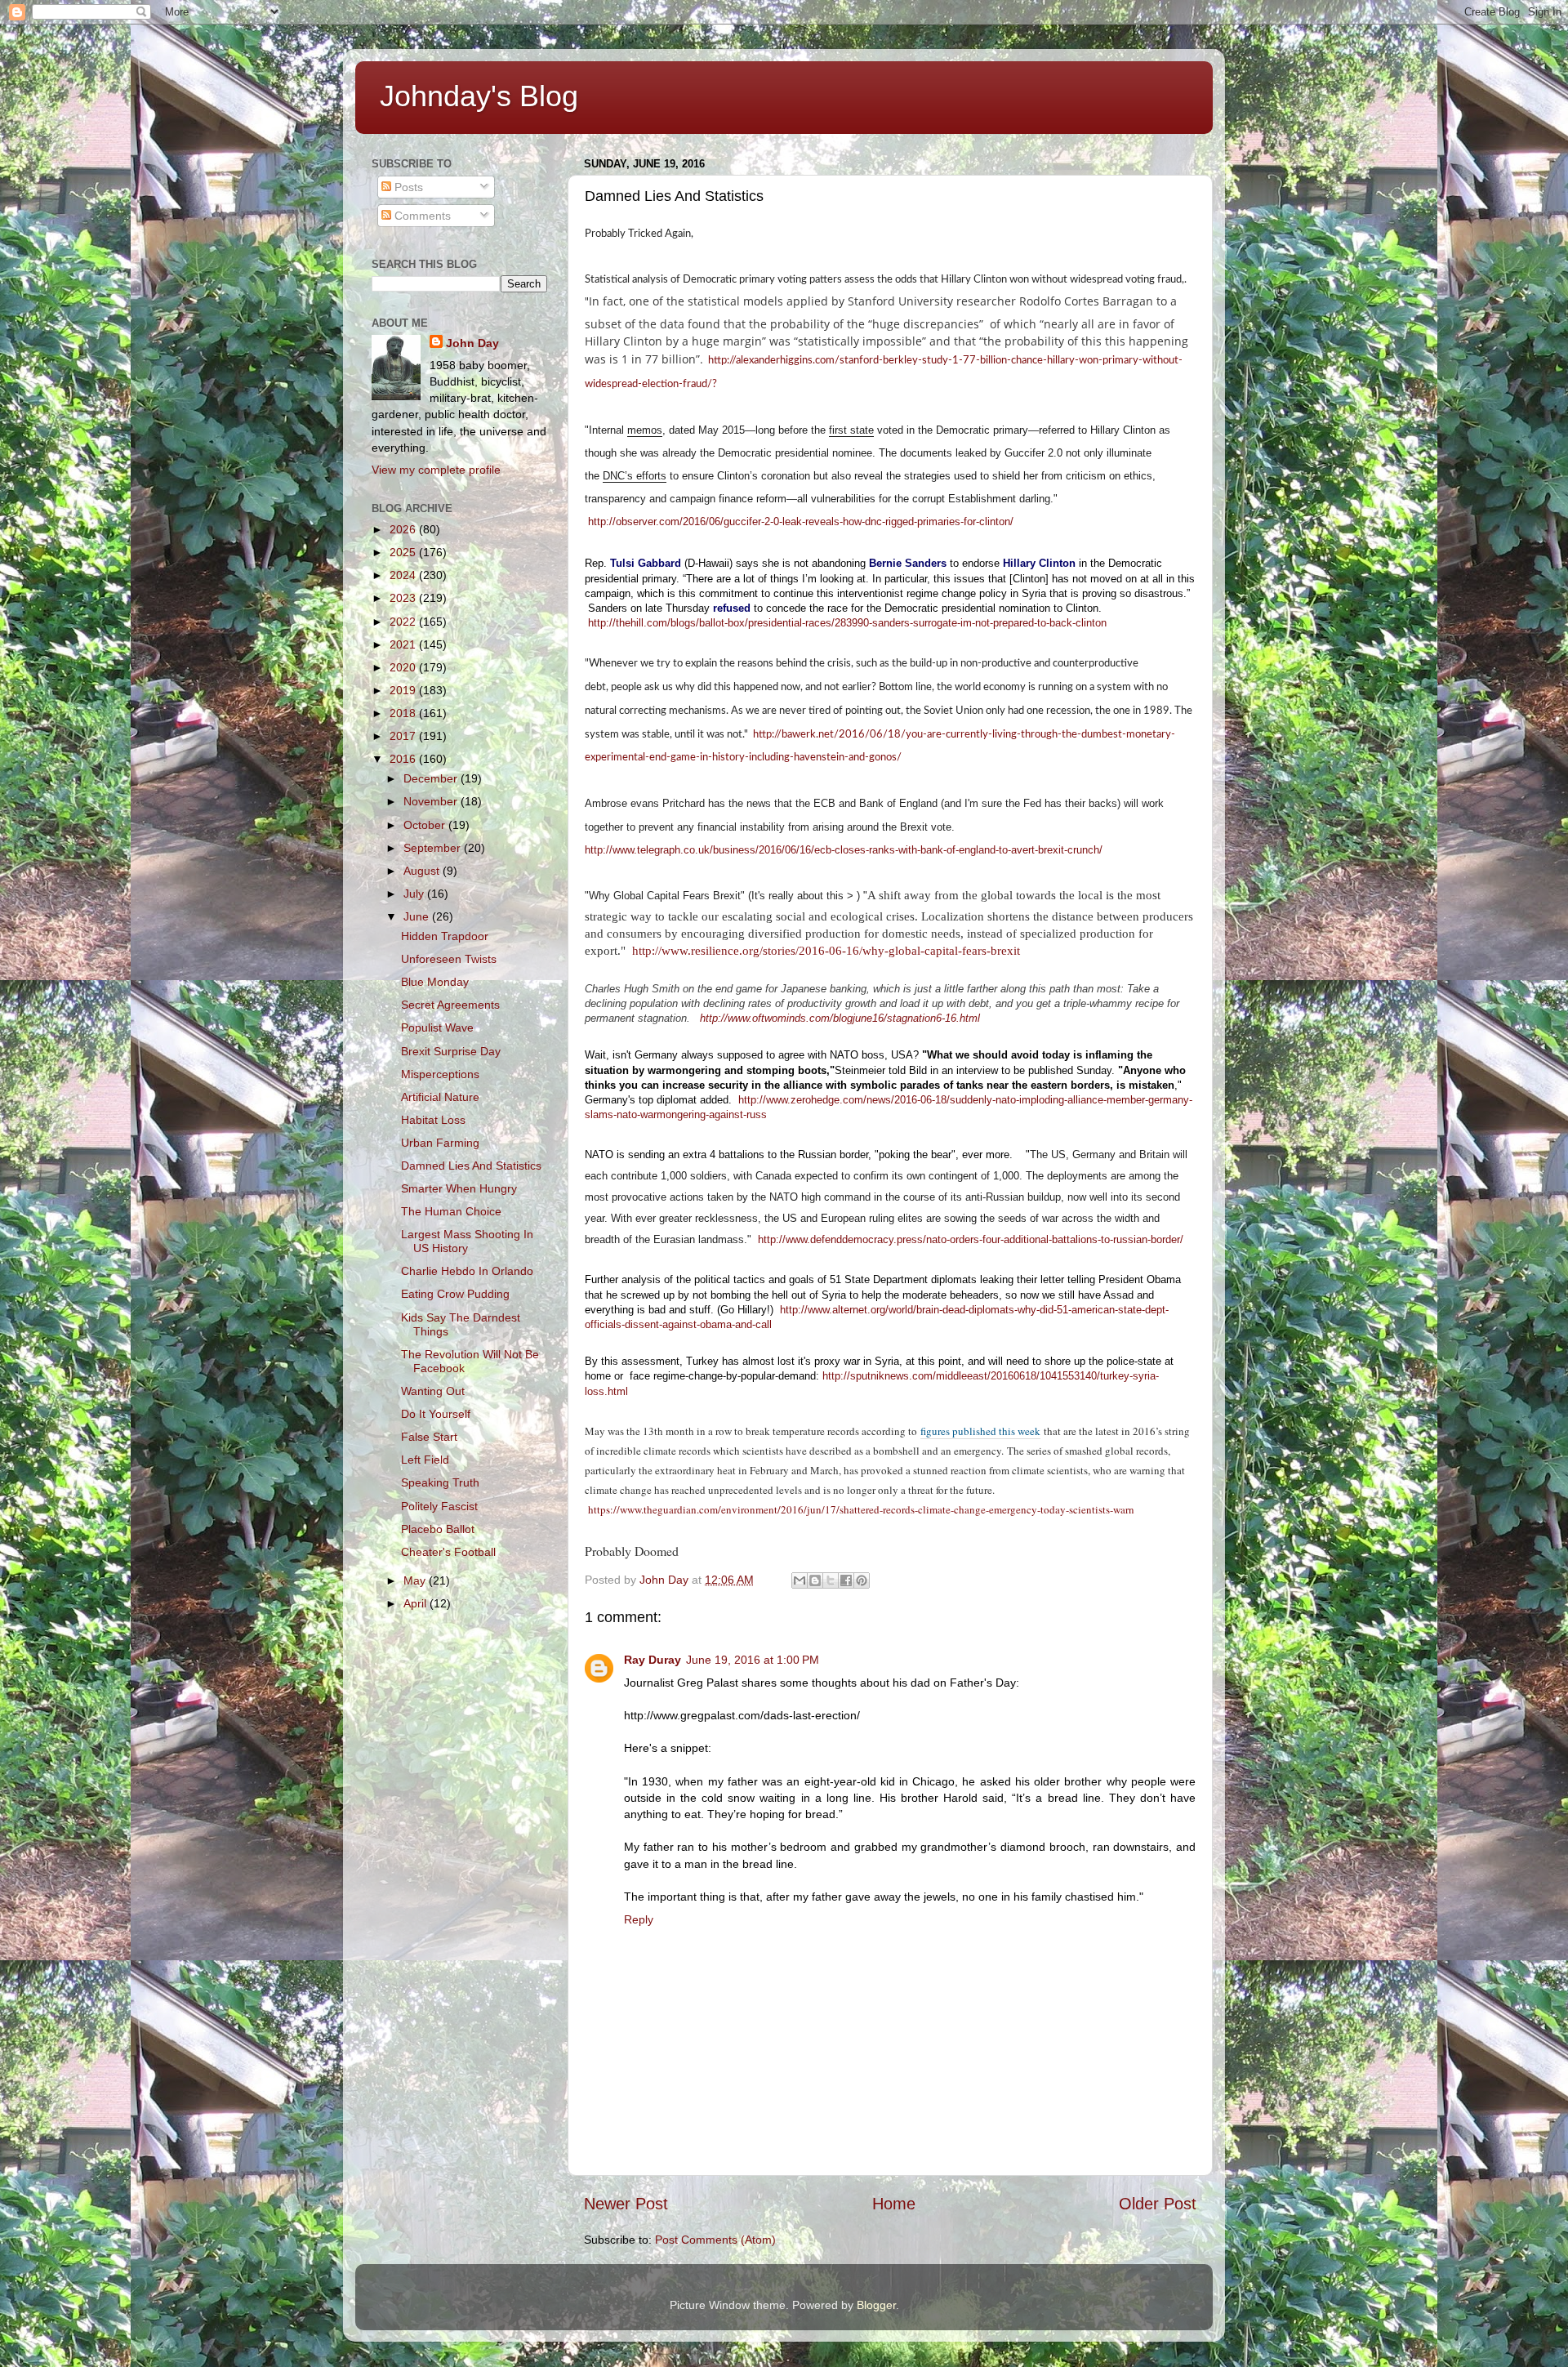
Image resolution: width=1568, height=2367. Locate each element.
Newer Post (626, 2204)
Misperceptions (440, 1074)
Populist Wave (437, 1027)
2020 (404, 667)
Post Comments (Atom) (715, 2240)
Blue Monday (435, 982)
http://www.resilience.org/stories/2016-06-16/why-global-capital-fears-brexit (826, 951)
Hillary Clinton (1039, 563)
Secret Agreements (450, 1005)
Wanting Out (433, 1391)
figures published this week (980, 1431)
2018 (404, 713)
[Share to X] (831, 1580)
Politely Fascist (439, 1506)
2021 (404, 644)
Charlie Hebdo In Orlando (467, 1271)
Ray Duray (653, 1660)
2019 (404, 690)
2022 (404, 622)
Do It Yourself (436, 1414)
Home (894, 2204)
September (434, 848)
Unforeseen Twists (449, 959)
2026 (404, 529)
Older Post (1158, 2204)
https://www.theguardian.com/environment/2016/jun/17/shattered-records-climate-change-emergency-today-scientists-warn (861, 1509)
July (415, 894)
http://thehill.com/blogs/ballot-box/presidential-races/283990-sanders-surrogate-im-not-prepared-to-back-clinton (847, 623)
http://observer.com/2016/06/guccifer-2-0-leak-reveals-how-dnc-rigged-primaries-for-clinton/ (801, 522)
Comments (421, 216)
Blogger (876, 2305)
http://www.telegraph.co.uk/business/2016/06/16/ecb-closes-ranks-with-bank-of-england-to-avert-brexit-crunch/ (844, 850)
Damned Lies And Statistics (471, 1166)
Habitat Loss (433, 1120)
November (432, 801)
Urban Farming (440, 1143)
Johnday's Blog (479, 96)
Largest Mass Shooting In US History (467, 1241)
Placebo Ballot (438, 1529)
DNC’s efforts (635, 476)
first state (851, 430)
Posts (407, 187)
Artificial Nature (440, 1097)
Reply (639, 1919)
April (416, 1603)
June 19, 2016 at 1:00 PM (753, 1660)
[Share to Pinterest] (862, 1580)
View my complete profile (436, 470)
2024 (404, 575)
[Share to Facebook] (846, 1580)
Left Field (425, 1460)
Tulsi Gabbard (646, 563)
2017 (404, 736)
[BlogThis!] (815, 1580)
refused (732, 608)
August (423, 871)
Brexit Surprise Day (451, 1051)
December (432, 778)
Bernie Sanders (908, 563)
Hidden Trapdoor (445, 936)
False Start (429, 1437)
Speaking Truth (440, 1482)
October (426, 825)
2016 (404, 759)
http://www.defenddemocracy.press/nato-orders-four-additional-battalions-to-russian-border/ (971, 1239)
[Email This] (800, 1580)
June (418, 916)
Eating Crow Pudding (455, 1294)
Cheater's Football (448, 1552)
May (416, 1580)
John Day (472, 343)
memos (645, 430)
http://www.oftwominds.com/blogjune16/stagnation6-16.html (840, 1018)
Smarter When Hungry (459, 1188)
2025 (404, 552)
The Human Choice (451, 1211)
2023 (404, 598)
